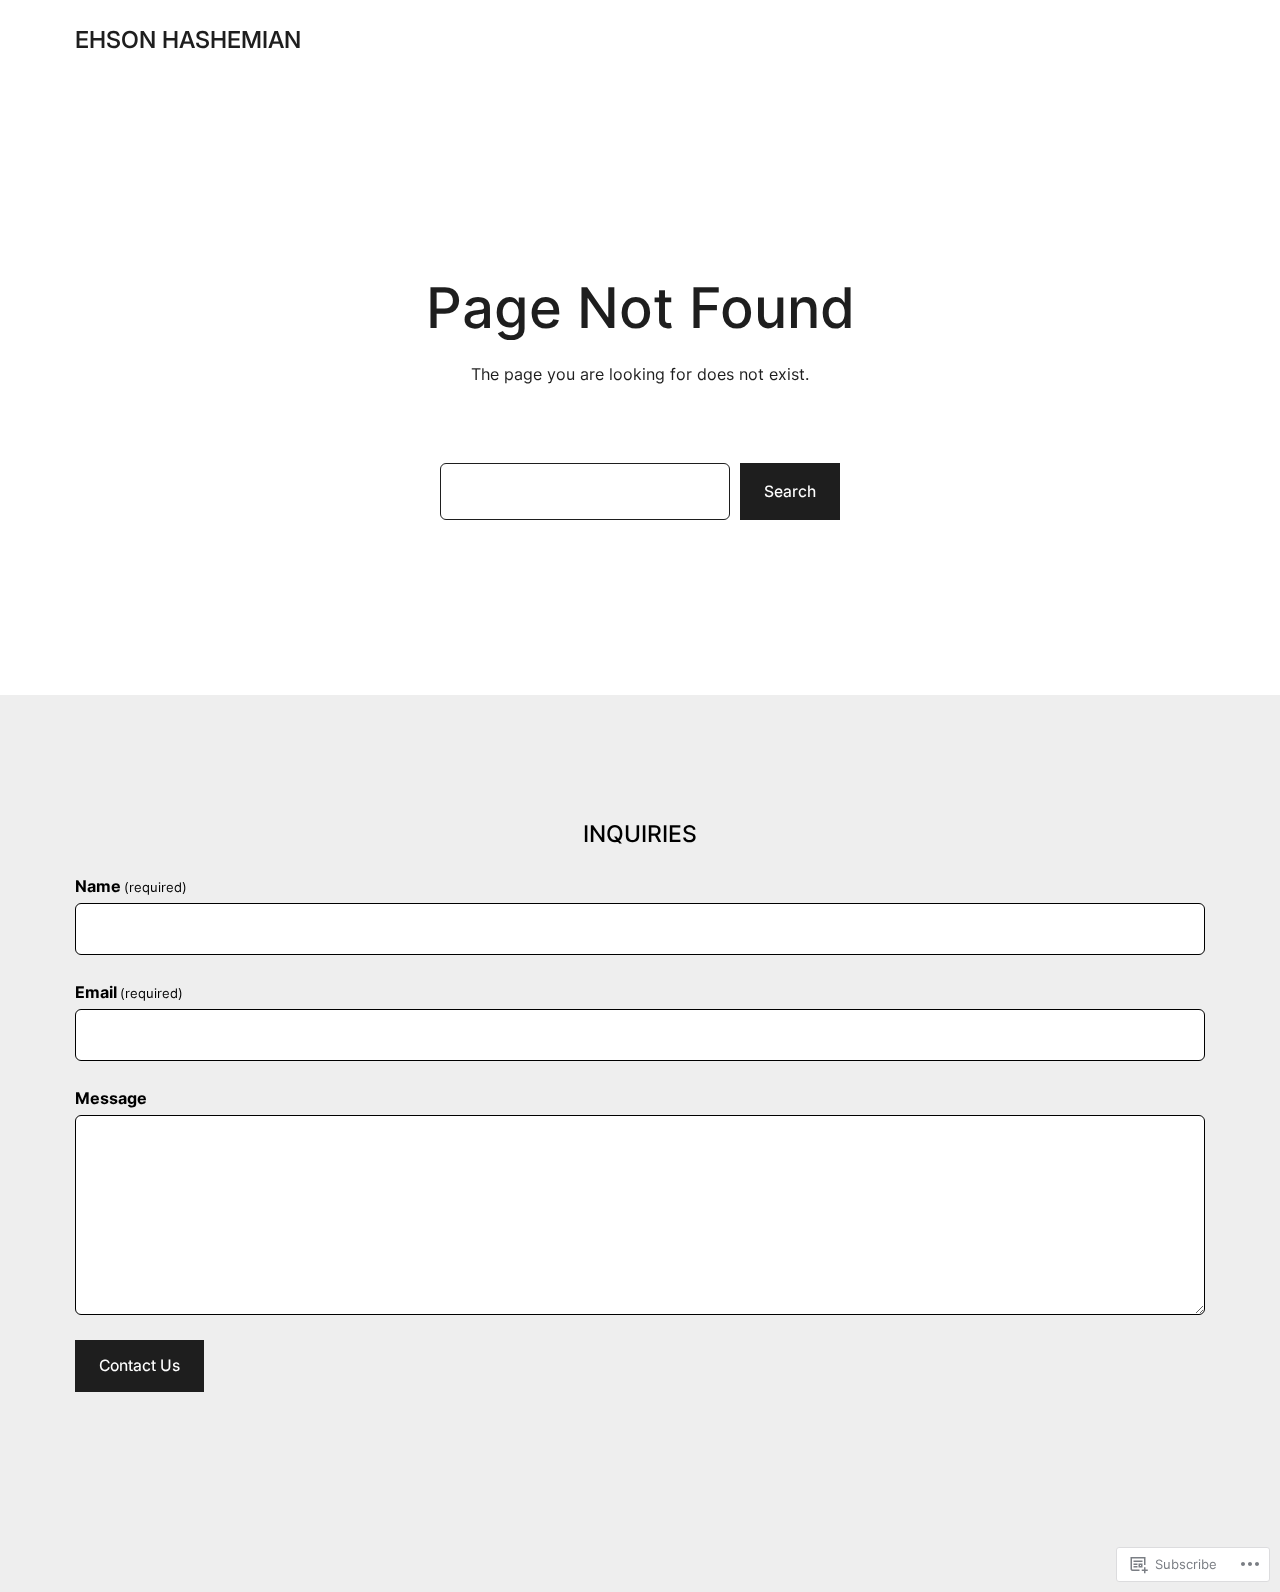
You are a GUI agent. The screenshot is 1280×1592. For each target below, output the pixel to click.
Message (111, 1098)
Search (790, 491)
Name (131, 886)
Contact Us (139, 1365)
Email (129, 992)
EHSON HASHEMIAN (188, 39)
